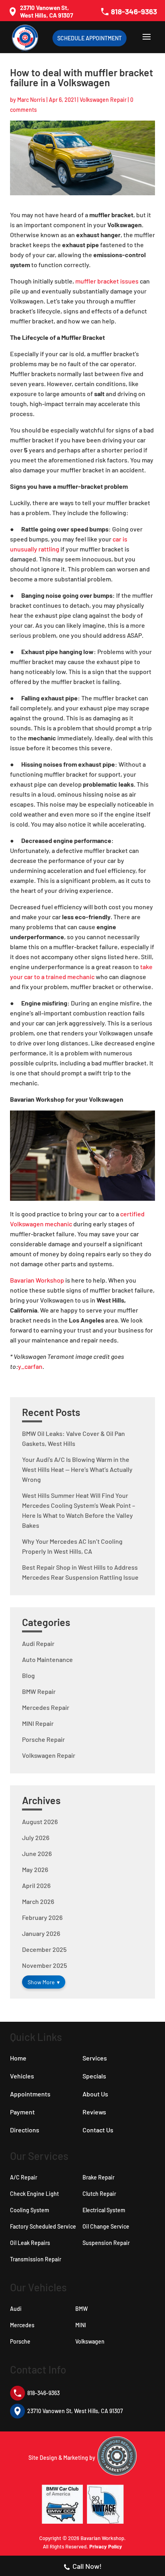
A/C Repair (24, 2177)
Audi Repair (38, 1643)
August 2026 (40, 1821)
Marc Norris (31, 100)
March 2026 (38, 1901)
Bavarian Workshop (37, 1280)
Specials (94, 2076)
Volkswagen (90, 2341)
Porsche (20, 2341)
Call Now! (87, 2566)
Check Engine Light (34, 2194)
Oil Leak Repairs (30, 2243)
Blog (28, 1675)
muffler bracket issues (107, 281)
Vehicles (22, 2076)
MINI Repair (38, 1723)
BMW (81, 2309)
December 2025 (44, 1949)
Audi (16, 2309)
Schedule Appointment (90, 38)
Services (95, 2058)
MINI (81, 2325)
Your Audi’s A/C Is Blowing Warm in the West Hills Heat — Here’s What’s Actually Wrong (77, 1469)
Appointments (30, 2094)
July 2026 (36, 1837)
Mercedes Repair (46, 1707)
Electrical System (104, 2210)
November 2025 (44, 1965)
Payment (22, 2112)
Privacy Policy (106, 2546)
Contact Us (98, 2130)
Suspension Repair (106, 2243)
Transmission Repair (36, 2259)
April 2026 (36, 1885)
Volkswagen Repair (103, 100)
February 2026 (42, 1917)
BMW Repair (39, 1691)
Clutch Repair (99, 2194)
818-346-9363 (134, 11)
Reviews (94, 2112)
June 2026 (37, 1853)
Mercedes (22, 2325)
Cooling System (30, 2210)
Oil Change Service (106, 2226)
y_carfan (30, 1366)
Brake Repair (99, 2177)
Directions (25, 2130)
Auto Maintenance (47, 1659)
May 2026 (35, 1869)
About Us (95, 2094)
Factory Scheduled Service (43, 2226)
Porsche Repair (43, 1739)
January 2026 (41, 1933)
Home (18, 2058)
